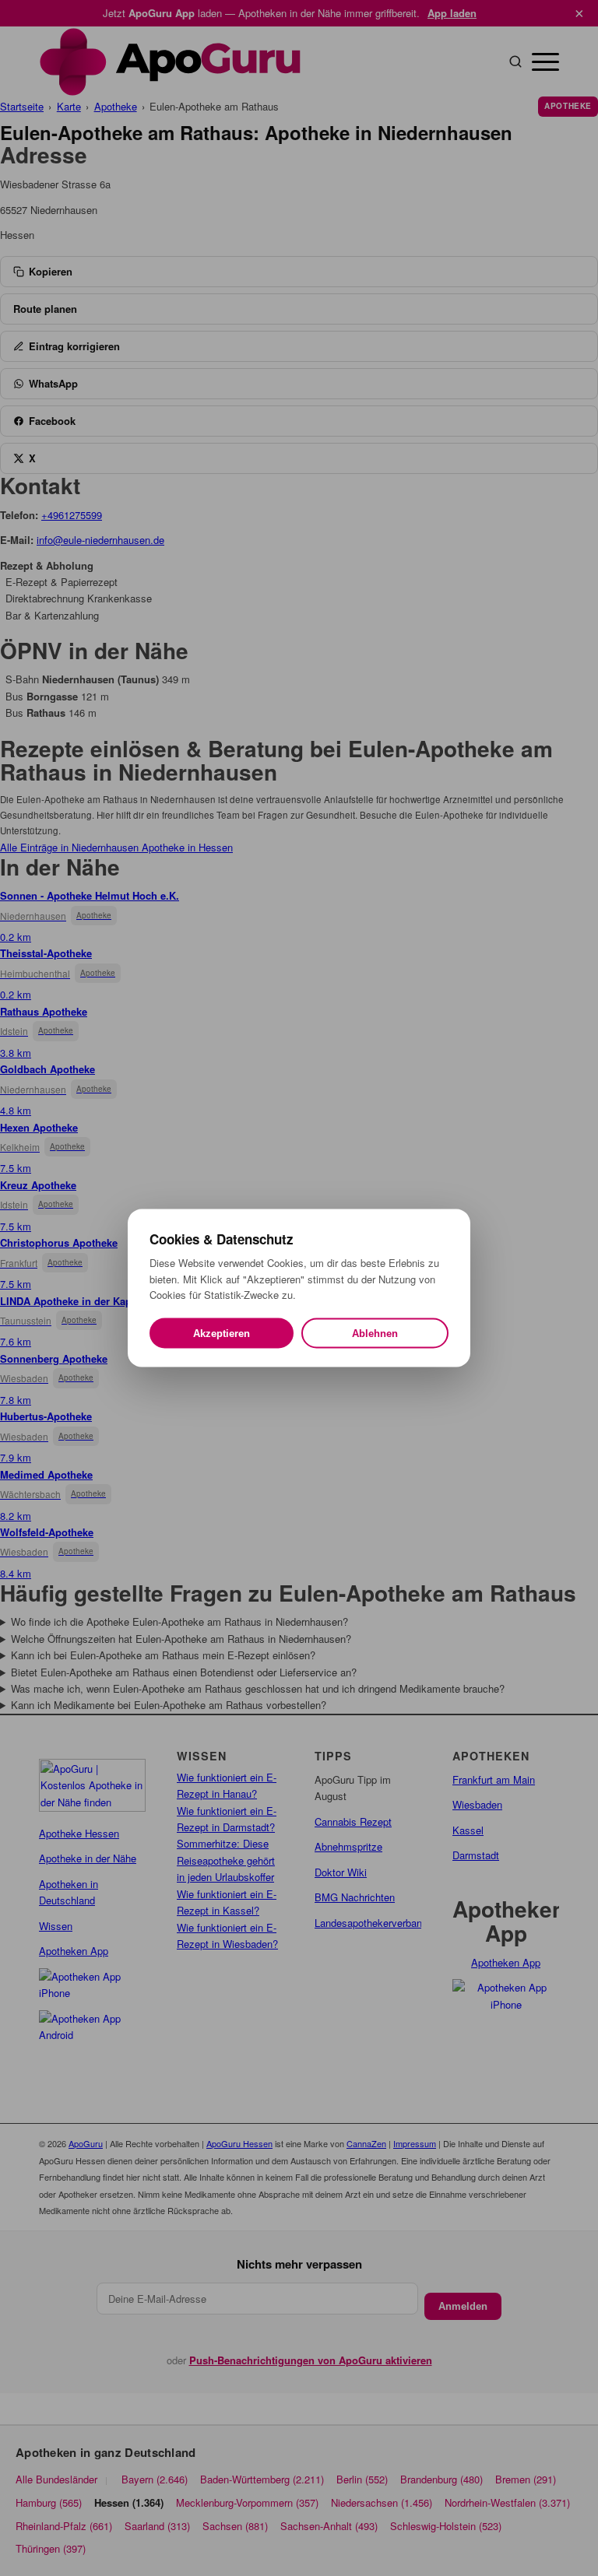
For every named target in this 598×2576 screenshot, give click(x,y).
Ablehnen (375, 1333)
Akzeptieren (222, 1333)
